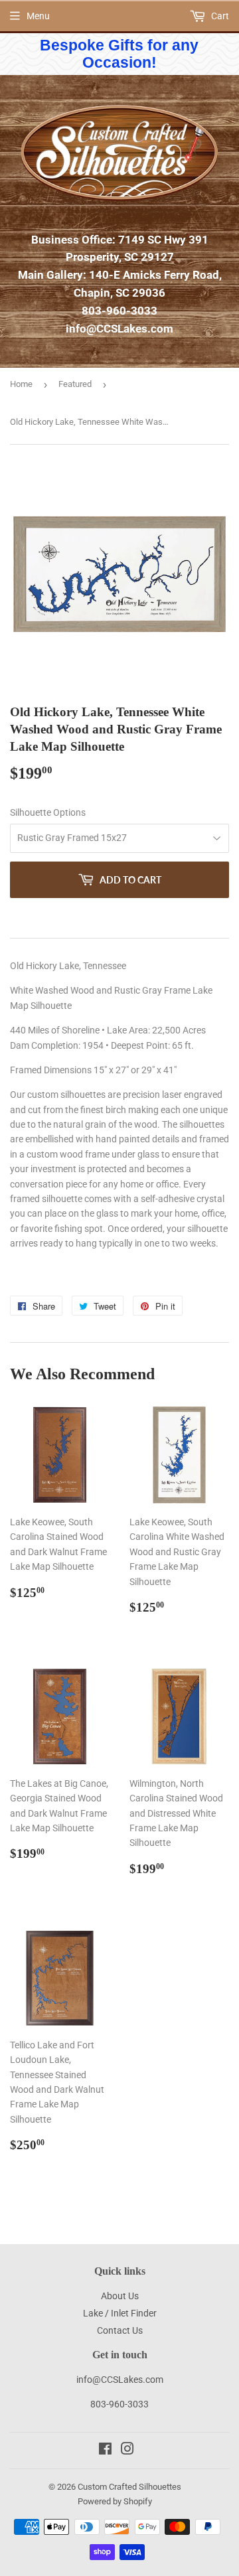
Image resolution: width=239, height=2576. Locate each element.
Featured (75, 384)
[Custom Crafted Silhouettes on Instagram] (127, 2451)
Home (21, 384)
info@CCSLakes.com (119, 329)
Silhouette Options (48, 812)
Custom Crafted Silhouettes (129, 2487)
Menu (38, 16)
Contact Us (120, 2330)
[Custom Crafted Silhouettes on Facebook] (105, 2451)
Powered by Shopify (115, 2501)
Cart (219, 16)
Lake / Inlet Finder (120, 2313)
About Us (120, 2296)
